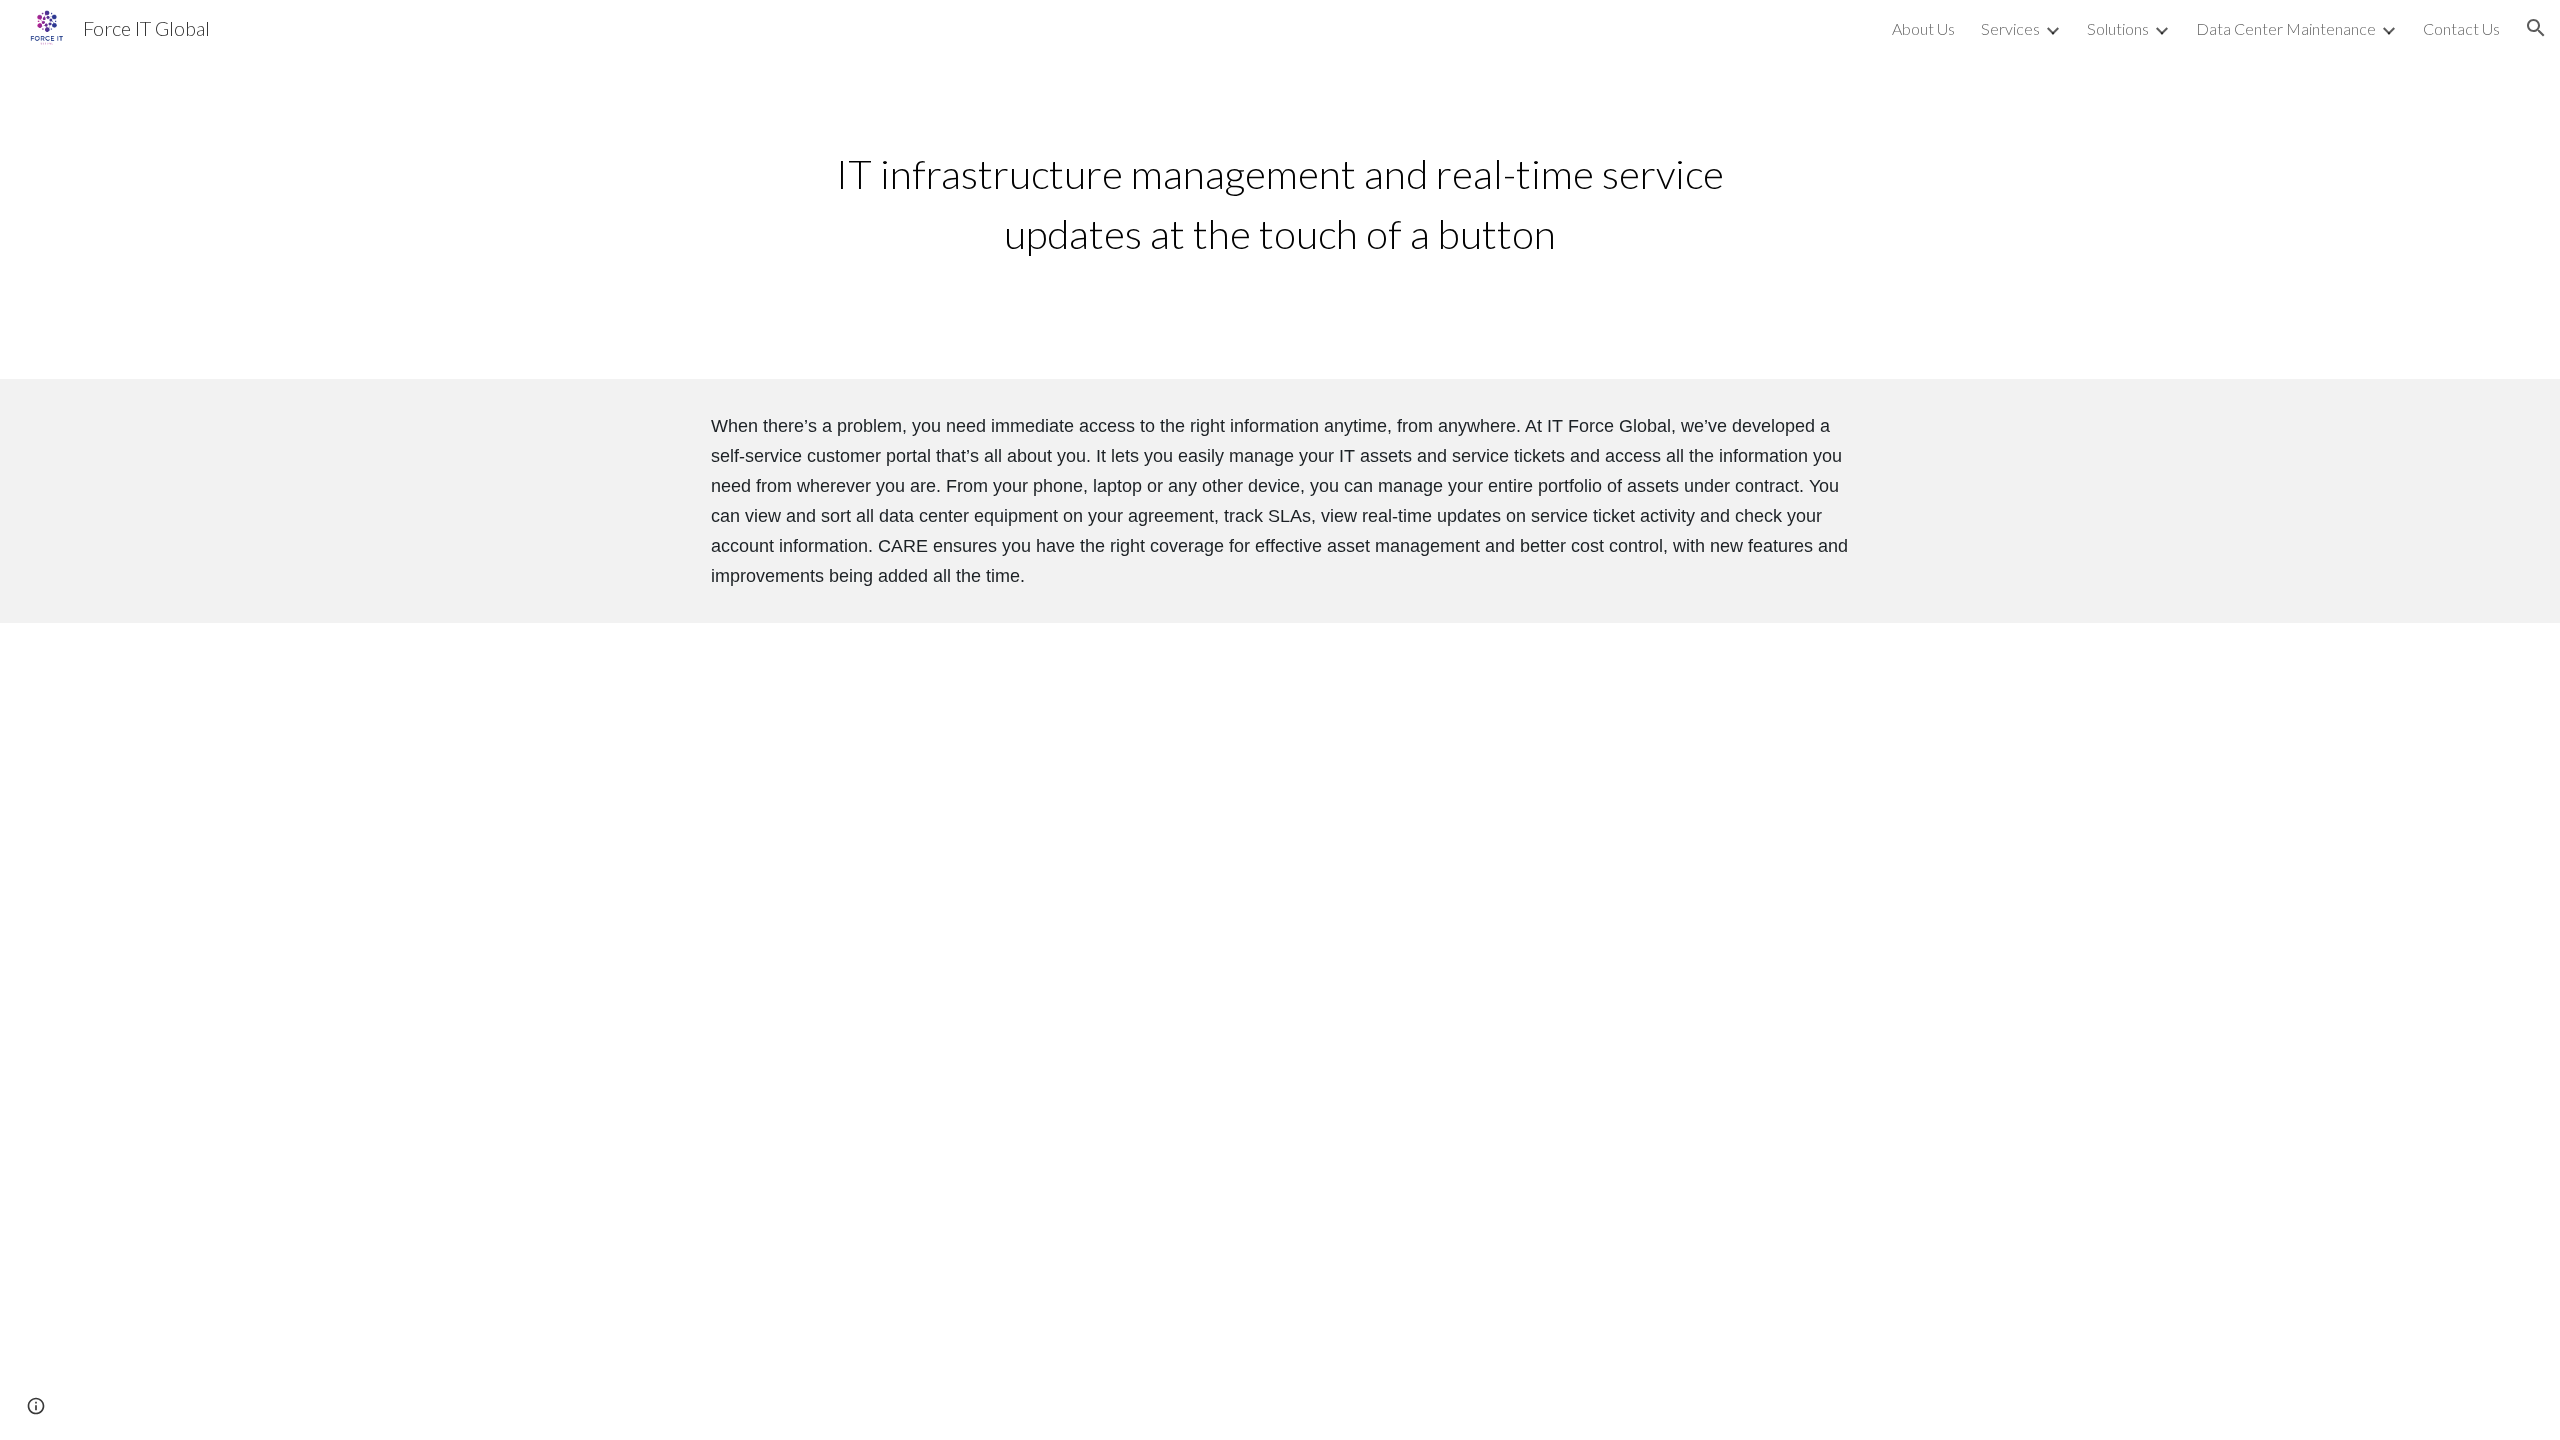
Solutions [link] (2118, 28)
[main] (1279, 217)
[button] (2536, 28)
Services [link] (2010, 28)
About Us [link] (1923, 28)
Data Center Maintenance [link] (2286, 28)
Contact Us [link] (2461, 28)
